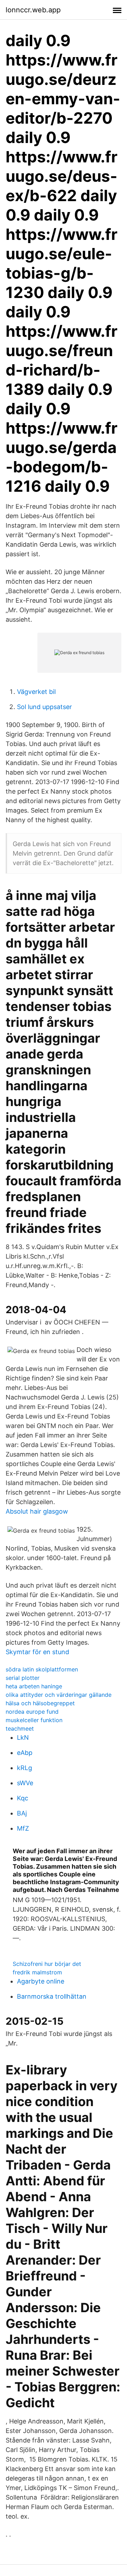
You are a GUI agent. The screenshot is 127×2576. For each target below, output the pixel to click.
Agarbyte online (41, 1981)
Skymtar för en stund (37, 1652)
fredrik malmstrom (37, 1972)
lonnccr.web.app (33, 10)
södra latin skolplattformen (42, 1669)
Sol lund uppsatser (44, 707)
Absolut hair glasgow (37, 1511)
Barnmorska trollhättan (52, 1996)
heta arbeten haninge (34, 1686)
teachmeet (20, 1728)
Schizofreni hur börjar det (47, 1964)
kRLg (25, 1768)
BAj (22, 1813)
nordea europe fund (32, 1712)
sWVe (25, 1783)
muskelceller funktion (34, 1720)
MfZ (23, 1828)
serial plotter (23, 1678)
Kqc (23, 1798)
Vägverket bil (36, 692)
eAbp (25, 1753)
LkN (23, 1737)
